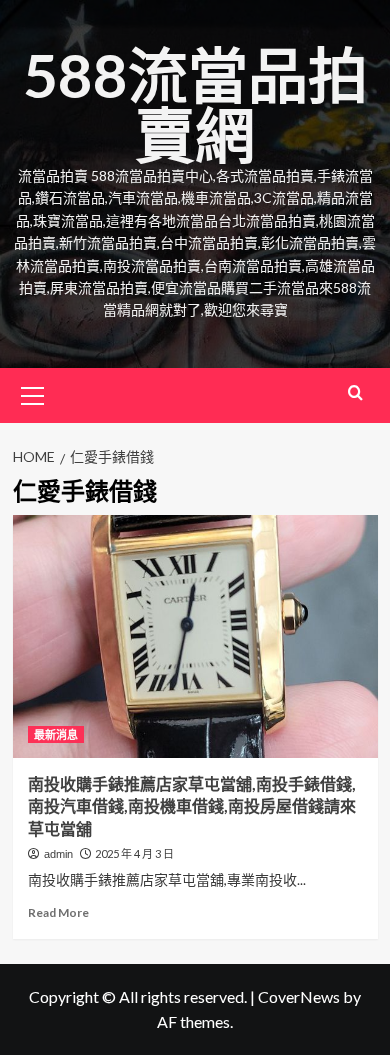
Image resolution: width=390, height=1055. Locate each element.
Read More (58, 912)
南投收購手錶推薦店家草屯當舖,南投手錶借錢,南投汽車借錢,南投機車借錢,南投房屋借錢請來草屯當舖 (192, 806)
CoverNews (299, 996)
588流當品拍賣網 (195, 105)
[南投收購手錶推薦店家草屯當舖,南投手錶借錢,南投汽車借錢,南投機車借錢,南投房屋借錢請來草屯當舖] (195, 636)
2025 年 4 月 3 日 (134, 853)
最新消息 (56, 734)
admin (58, 854)
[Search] (355, 392)
